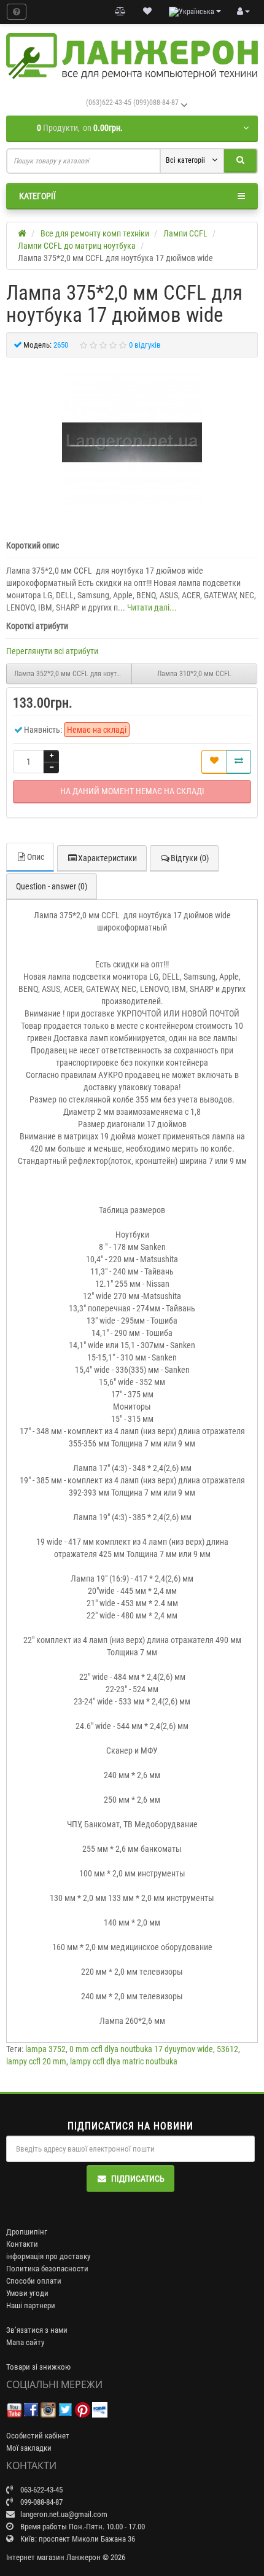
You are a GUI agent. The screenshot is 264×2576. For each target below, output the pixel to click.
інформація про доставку (48, 2256)
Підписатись (138, 2179)
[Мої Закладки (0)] (147, 12)
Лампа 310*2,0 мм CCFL (194, 674)
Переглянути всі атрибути (52, 651)
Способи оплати (34, 2281)
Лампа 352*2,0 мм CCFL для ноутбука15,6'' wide (73, 674)
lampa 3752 (45, 2049)
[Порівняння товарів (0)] (120, 12)
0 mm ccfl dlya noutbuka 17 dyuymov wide (141, 2049)
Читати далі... (152, 607)
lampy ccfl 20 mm (36, 2061)
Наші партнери (31, 2305)
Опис (36, 857)
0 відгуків (145, 345)
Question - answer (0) (52, 886)
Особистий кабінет (38, 2436)
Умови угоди (27, 2293)
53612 (227, 2049)
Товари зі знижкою (38, 2367)
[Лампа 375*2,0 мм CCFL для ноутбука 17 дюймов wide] (132, 442)
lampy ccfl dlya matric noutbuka (124, 2061)
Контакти (22, 2244)
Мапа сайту (25, 2342)
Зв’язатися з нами (37, 2330)
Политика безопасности (47, 2269)
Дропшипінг (27, 2232)
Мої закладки (29, 2448)
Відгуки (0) (190, 858)
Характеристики (107, 858)
